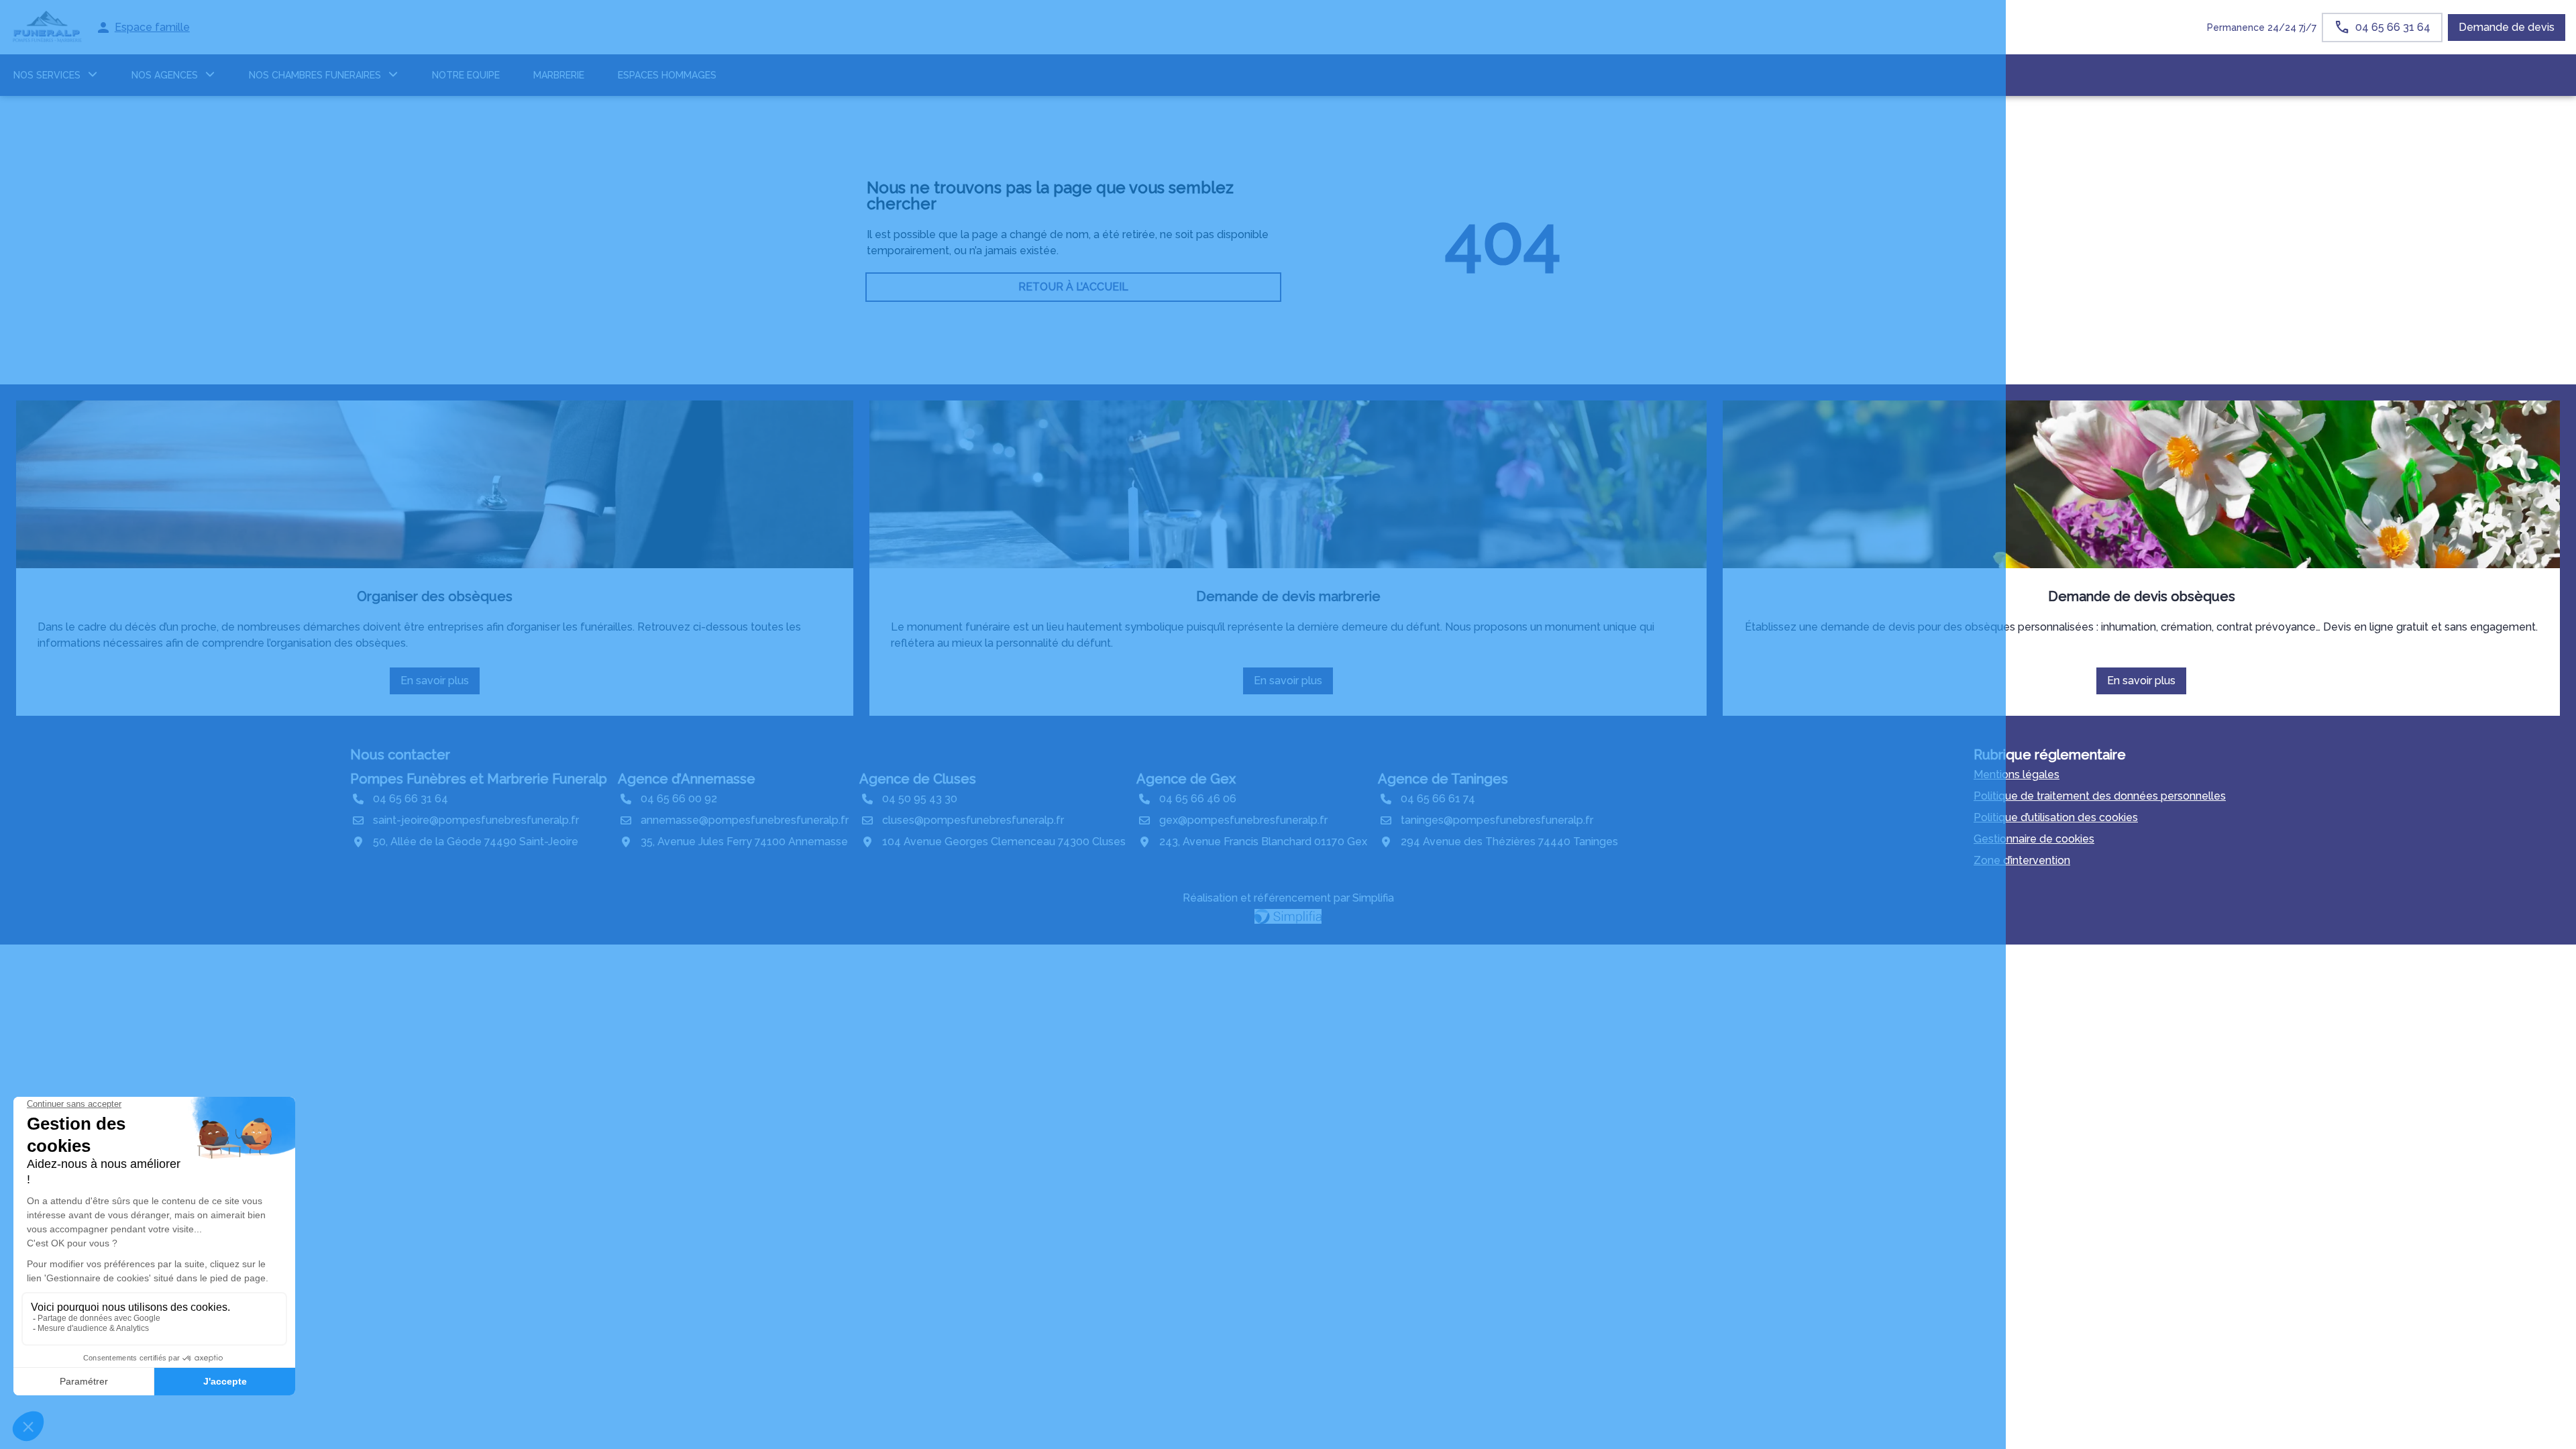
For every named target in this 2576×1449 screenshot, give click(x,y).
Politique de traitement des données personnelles (2100, 796)
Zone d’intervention (2022, 860)
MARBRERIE (559, 75)
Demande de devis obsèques (2142, 596)
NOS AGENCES (165, 75)
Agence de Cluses (918, 779)
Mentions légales (2017, 774)
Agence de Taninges (1443, 779)
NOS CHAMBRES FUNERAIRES (315, 75)
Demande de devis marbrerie (1288, 596)
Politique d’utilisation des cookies (2056, 817)
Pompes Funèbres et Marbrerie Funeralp (479, 779)
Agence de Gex (1186, 779)
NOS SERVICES (47, 75)
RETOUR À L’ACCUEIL (1073, 287)
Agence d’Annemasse (687, 779)
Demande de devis (2507, 27)
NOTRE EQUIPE (466, 75)
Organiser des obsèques (435, 596)
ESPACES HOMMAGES (667, 75)
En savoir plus (440, 684)
